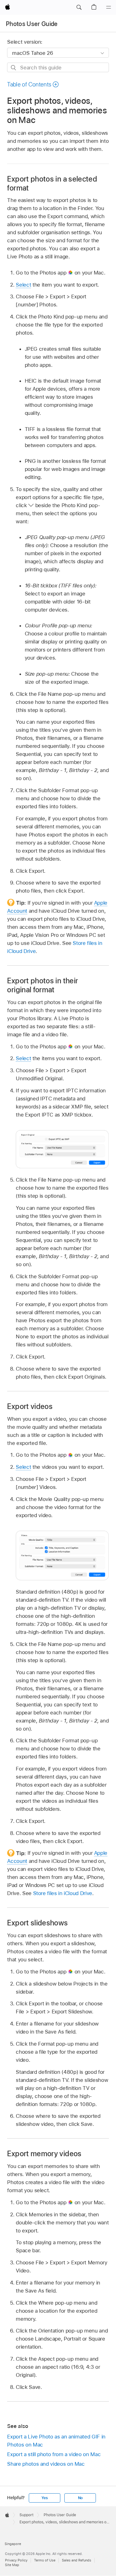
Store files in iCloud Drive (63, 1893)
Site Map (12, 2565)
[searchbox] (58, 67)
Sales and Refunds (77, 2560)
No (80, 2498)
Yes (45, 2498)
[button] (79, 7)
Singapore (13, 2544)
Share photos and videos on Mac (46, 2464)
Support (26, 2515)
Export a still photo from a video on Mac (54, 2454)
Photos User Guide (32, 24)
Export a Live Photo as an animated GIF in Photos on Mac (56, 2441)
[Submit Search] (14, 68)
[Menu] (109, 7)
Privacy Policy (16, 2560)
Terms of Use (45, 2560)
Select (23, 285)
